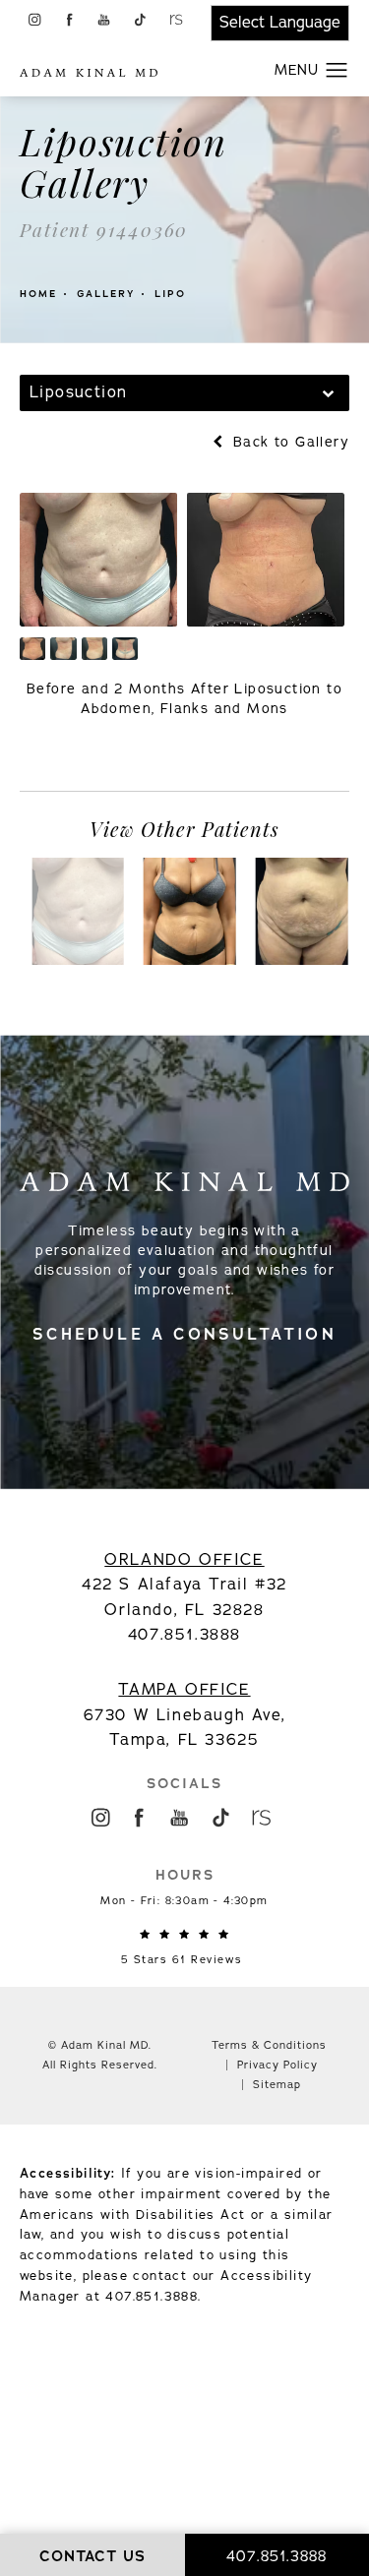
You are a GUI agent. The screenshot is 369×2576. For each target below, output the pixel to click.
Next (309, 755)
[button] (34, 19)
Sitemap (277, 2085)
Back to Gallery (289, 442)
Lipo (170, 294)
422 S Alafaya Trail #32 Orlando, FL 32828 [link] (184, 1585)
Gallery (106, 294)
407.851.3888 (152, 2297)
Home (38, 294)
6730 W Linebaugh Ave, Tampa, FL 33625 (185, 1715)
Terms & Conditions (269, 2045)
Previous (77, 755)
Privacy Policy (277, 2065)
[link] (185, 1947)
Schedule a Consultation (184, 1334)
